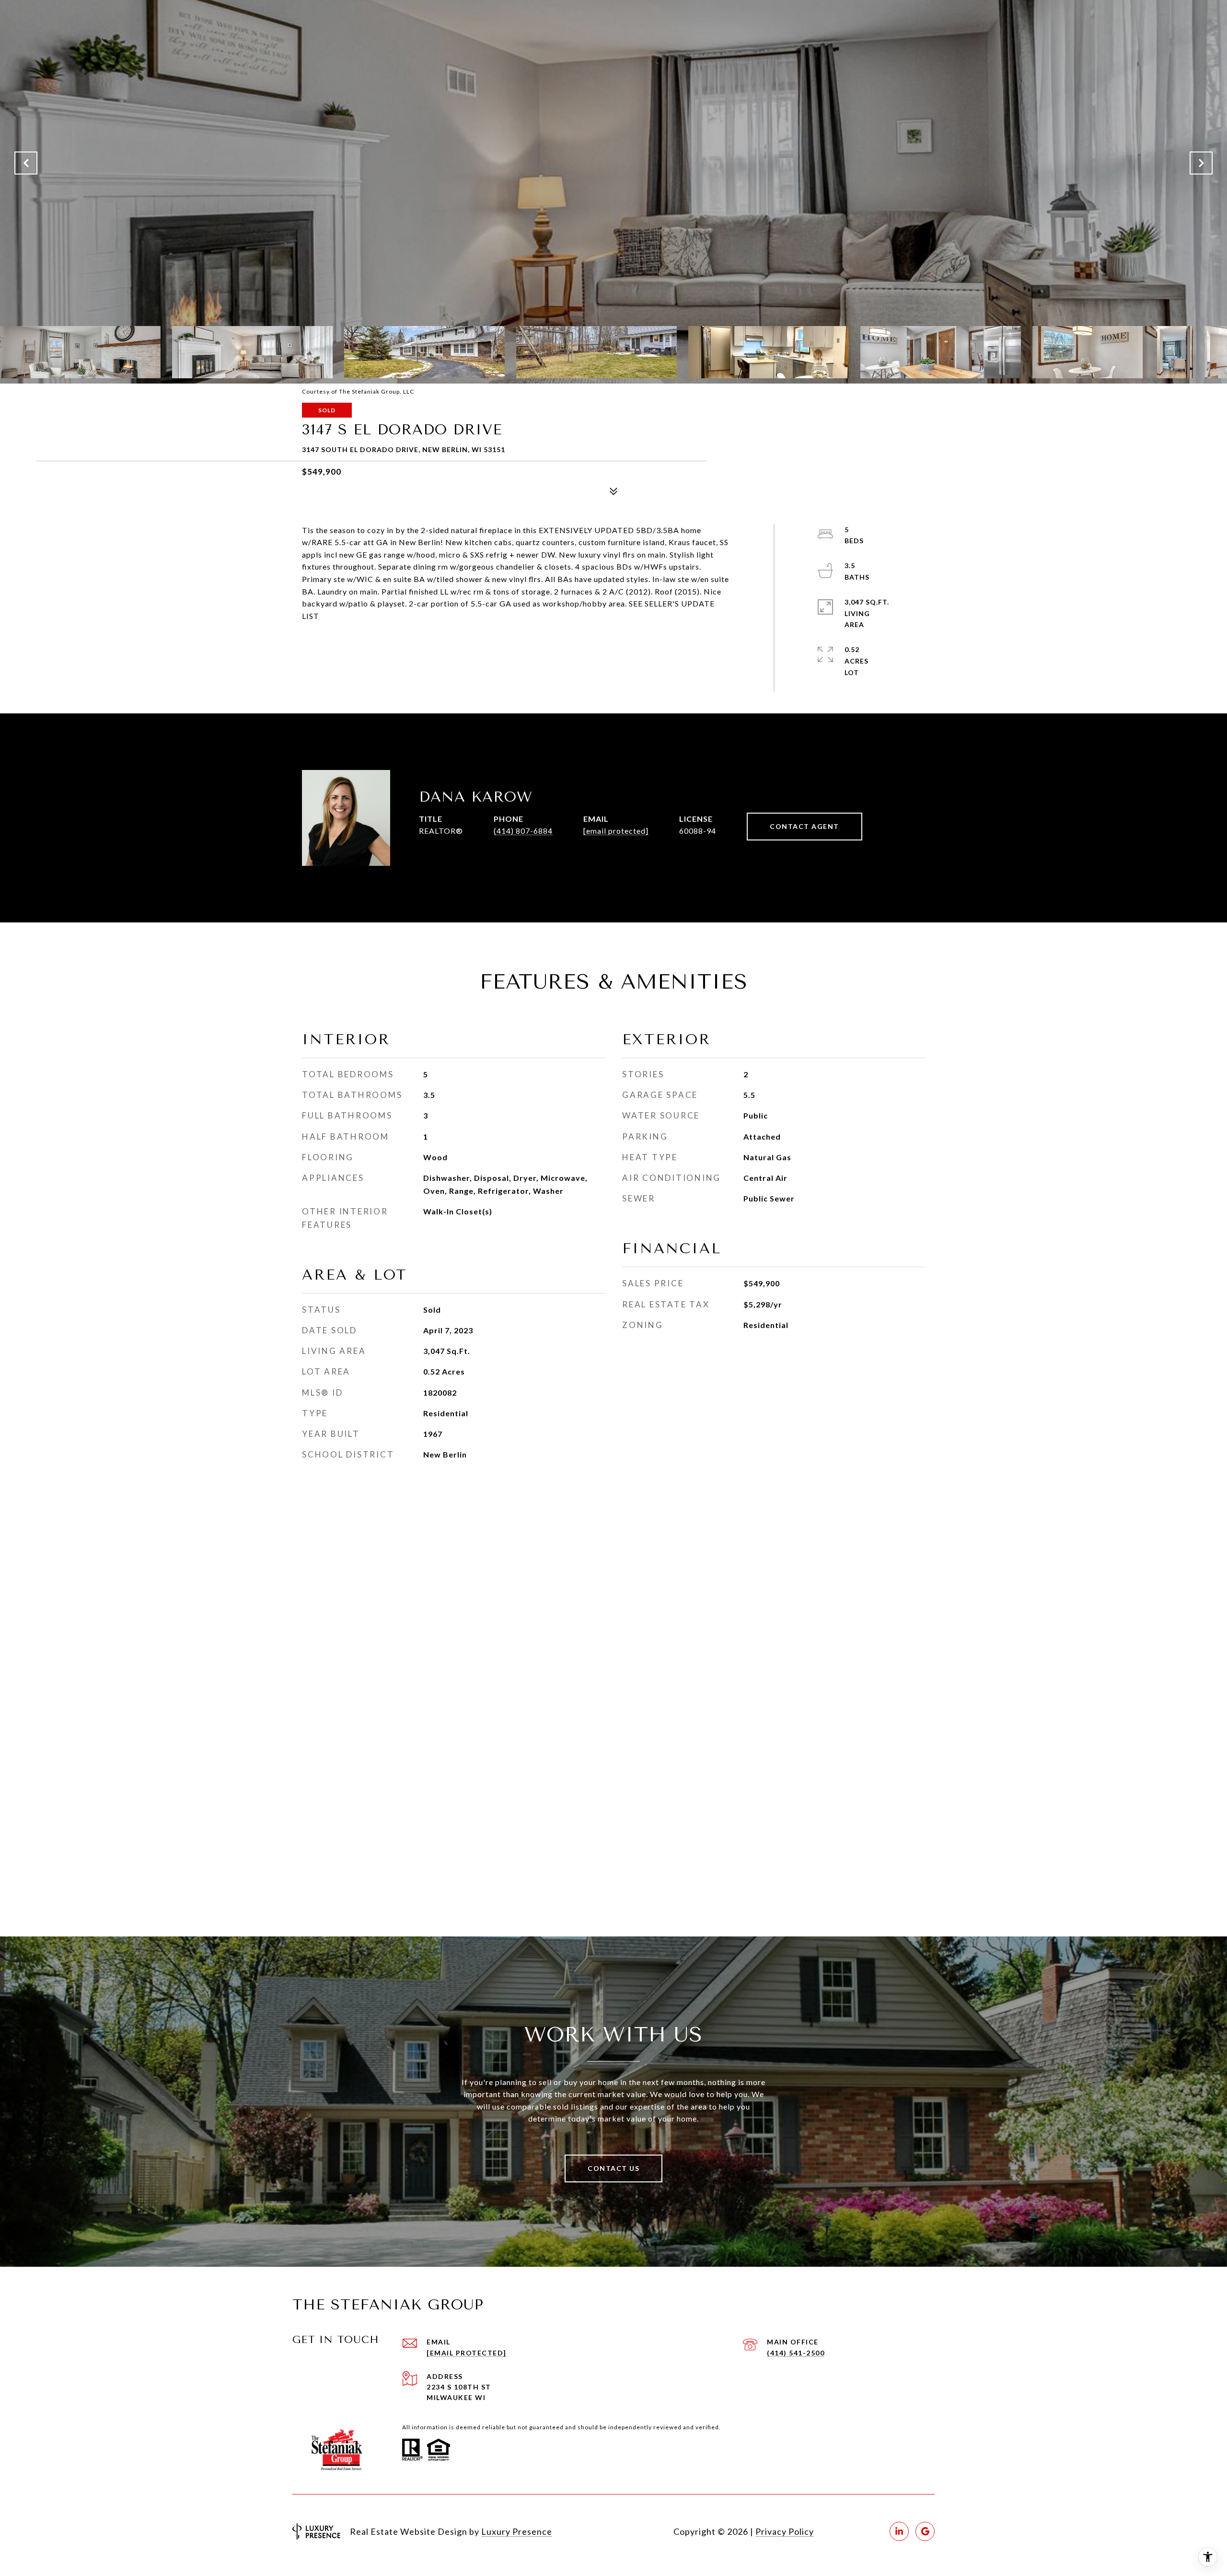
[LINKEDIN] (899, 2531)
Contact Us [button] (613, 2168)
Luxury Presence (517, 2531)
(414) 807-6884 (523, 831)
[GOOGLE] (925, 2531)
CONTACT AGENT (804, 826)
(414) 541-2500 (796, 2353)
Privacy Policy (785, 2531)
